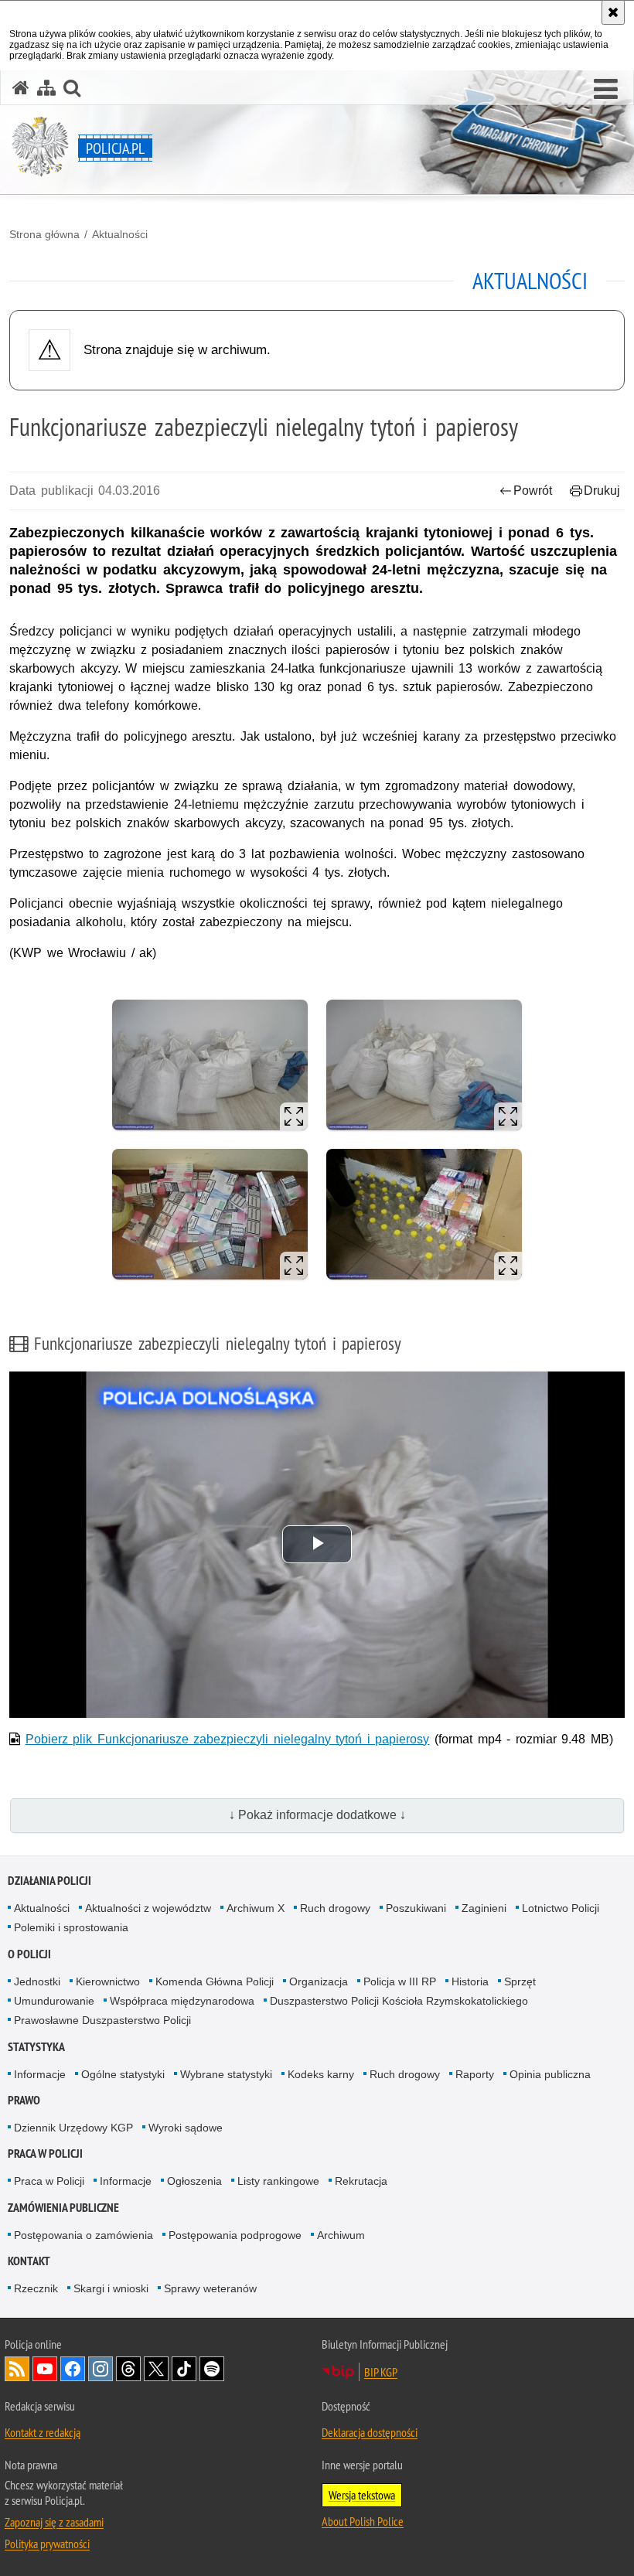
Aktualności (120, 234)
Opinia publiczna (550, 2074)
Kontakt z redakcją (43, 2432)
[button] (606, 90)
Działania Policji (49, 1881)
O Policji (29, 1954)
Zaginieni (484, 1908)
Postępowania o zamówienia (84, 2235)
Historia (470, 1981)
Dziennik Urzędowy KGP (73, 2128)
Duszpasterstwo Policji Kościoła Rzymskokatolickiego (399, 2001)
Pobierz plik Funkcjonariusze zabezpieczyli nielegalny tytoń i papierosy (228, 1739)
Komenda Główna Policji (215, 1981)
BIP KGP (381, 2372)
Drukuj (602, 491)
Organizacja (319, 1981)
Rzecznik (36, 2288)
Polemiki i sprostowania (71, 1927)
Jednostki (37, 1981)
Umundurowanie (54, 2001)
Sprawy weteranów (210, 2288)
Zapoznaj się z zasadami (54, 2522)
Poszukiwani (416, 1908)
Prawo (24, 2100)
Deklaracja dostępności (370, 2432)
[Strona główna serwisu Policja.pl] (21, 88)
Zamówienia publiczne (63, 2208)
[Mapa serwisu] (46, 88)
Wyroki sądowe (186, 2128)
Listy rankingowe (278, 2181)
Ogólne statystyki (123, 2074)
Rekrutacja (361, 2181)
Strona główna (44, 234)
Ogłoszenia (194, 2181)
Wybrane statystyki (226, 2074)
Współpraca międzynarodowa (182, 2001)
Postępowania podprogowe (235, 2235)
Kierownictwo (108, 1981)
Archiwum (341, 2235)
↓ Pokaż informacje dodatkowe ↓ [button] (317, 1815)
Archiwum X (256, 1908)
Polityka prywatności (47, 2544)
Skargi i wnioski (111, 2288)
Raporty (475, 2074)
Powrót (533, 491)
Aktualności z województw (148, 1908)
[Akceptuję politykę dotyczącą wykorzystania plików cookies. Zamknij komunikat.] (613, 12)
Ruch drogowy (335, 1908)
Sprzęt (520, 1981)
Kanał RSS (17, 2369)
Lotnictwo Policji (561, 1908)
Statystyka (36, 2047)
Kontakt (29, 2261)
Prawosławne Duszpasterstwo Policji (102, 2020)
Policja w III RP (400, 1981)
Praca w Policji (45, 2153)
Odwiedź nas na (45, 2369)
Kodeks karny (321, 2074)
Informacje (40, 2074)
